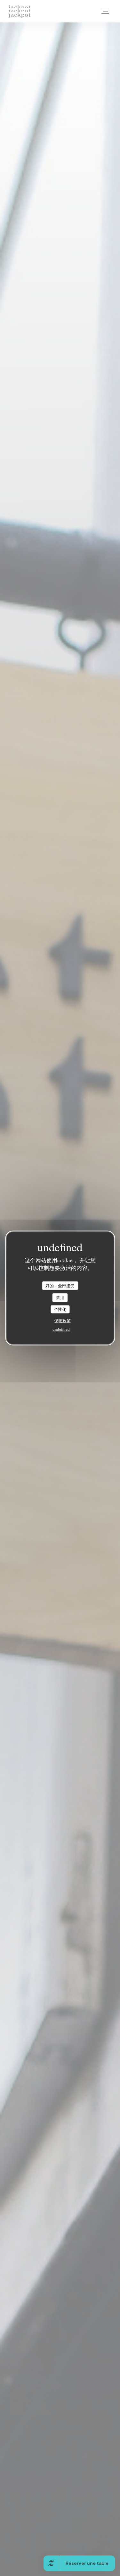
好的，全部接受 (60, 1285)
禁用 (60, 1297)
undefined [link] (61, 1329)
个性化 (60, 1309)
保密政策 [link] (62, 1321)
